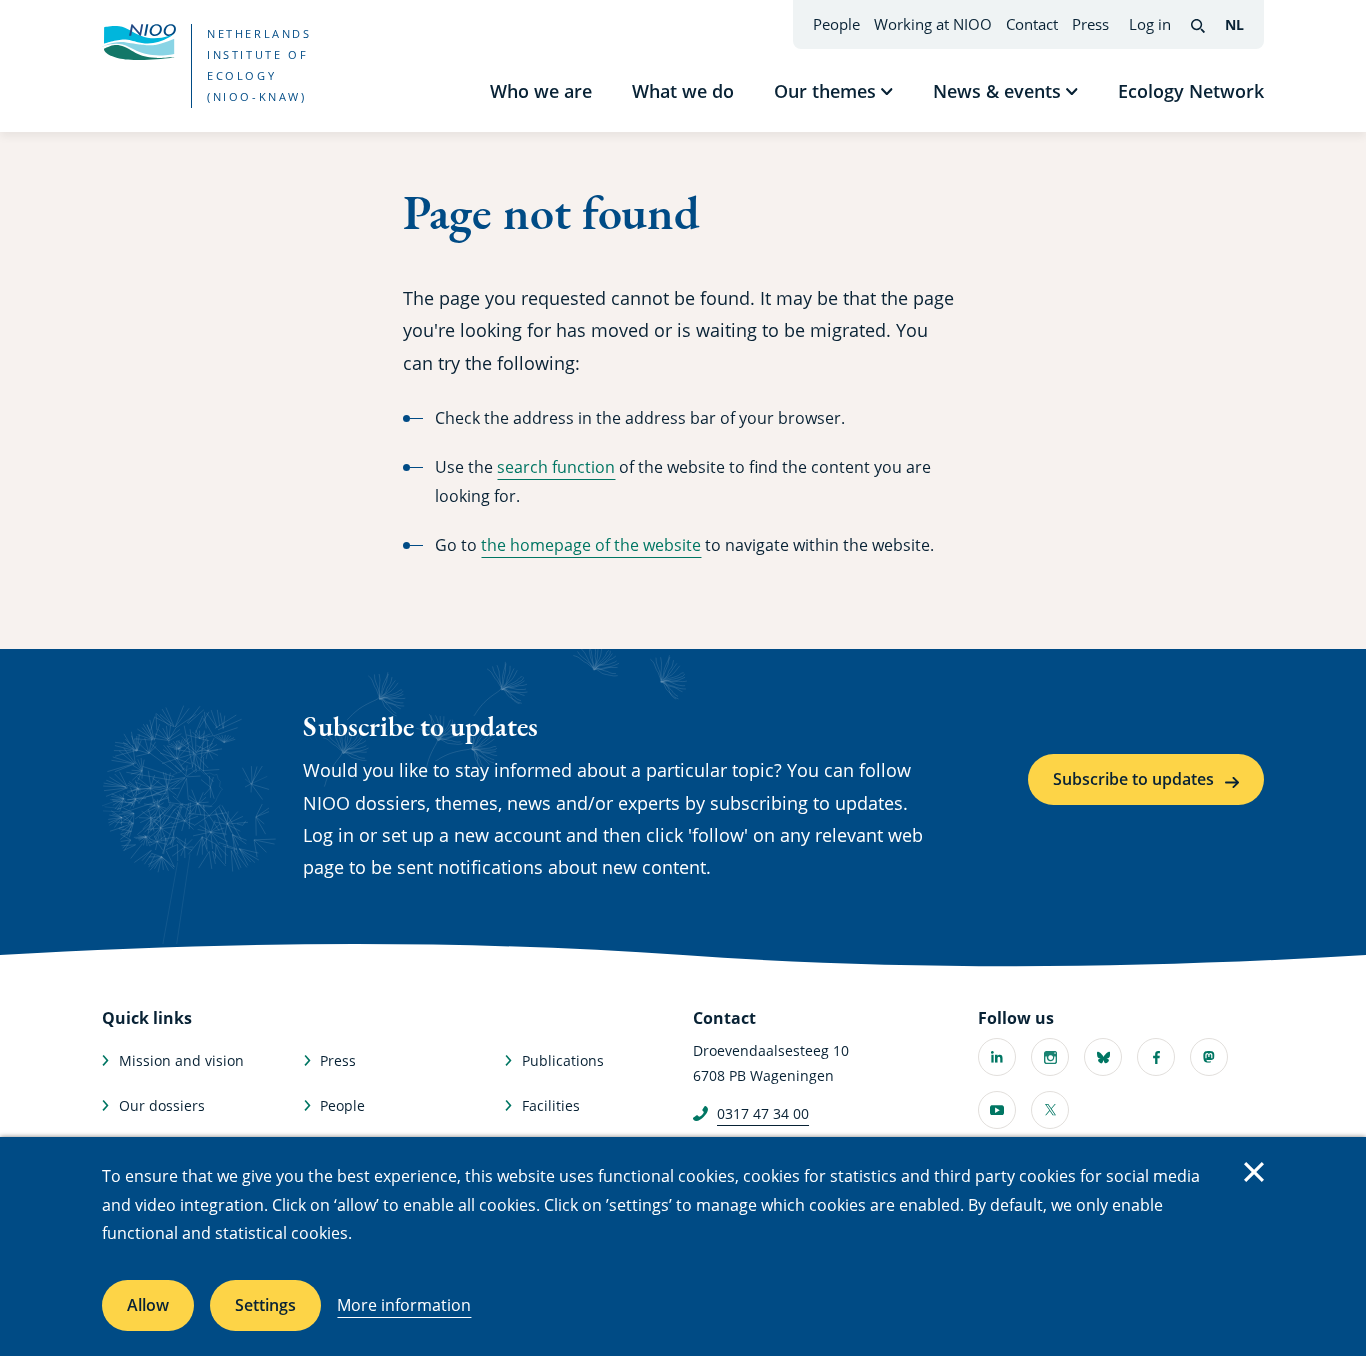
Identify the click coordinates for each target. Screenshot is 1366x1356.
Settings (265, 1305)
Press (1090, 24)
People (836, 24)
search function (556, 467)
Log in (1150, 24)
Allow (148, 1305)
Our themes (825, 91)
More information (404, 1305)
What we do (683, 91)
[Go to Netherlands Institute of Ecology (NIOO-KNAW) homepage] (139, 42)
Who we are (541, 91)
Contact (1032, 24)
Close (1254, 1172)
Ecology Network (1191, 91)
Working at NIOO (933, 24)
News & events (997, 91)
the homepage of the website (591, 545)
